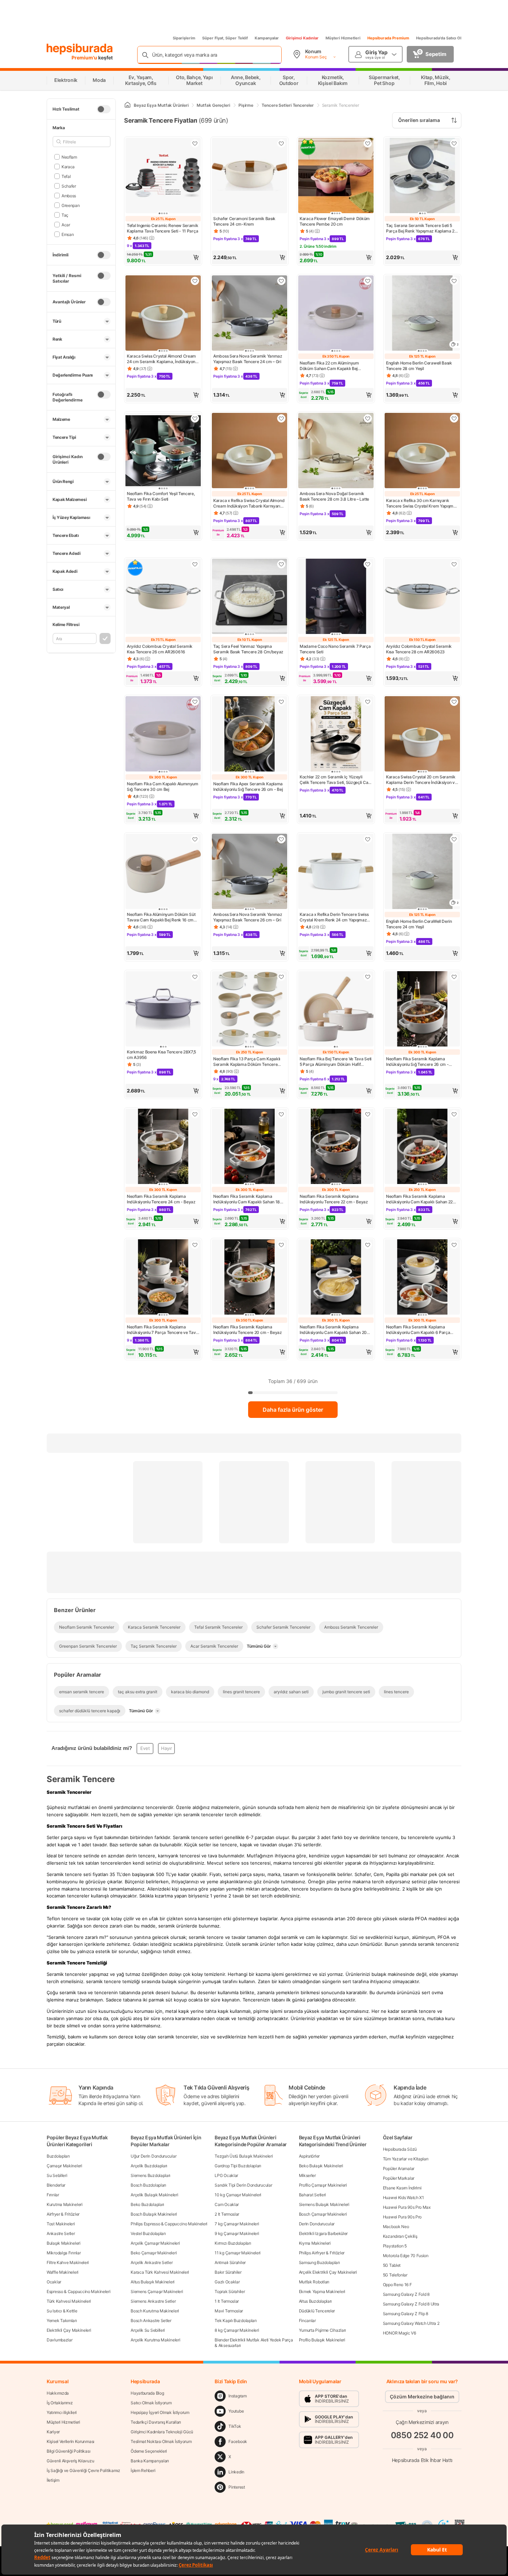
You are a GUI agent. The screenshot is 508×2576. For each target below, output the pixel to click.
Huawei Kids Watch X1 (403, 2198)
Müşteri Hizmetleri (343, 38)
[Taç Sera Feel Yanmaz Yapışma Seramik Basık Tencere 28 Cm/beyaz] (250, 597)
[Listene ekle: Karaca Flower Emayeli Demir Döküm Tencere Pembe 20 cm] (368, 143)
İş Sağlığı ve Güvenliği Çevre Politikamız (83, 2470)
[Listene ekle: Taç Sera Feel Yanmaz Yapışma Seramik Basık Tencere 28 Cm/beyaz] (281, 564)
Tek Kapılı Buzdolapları (236, 2321)
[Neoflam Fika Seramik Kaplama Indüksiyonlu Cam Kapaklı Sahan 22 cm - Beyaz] (422, 1147)
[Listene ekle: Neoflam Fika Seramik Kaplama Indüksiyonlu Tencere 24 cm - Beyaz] (195, 1114)
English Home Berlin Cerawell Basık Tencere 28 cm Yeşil (419, 366)
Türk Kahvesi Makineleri (69, 2301)
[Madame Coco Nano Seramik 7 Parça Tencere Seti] (336, 597)
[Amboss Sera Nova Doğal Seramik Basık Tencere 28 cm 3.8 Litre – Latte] (336, 451)
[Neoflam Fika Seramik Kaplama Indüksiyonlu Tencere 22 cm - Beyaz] (336, 1147)
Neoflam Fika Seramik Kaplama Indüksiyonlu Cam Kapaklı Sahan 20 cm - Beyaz (333, 1330)
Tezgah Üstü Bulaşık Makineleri (244, 2156)
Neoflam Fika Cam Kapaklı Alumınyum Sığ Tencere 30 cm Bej (163, 787)
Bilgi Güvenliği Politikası (68, 2451)
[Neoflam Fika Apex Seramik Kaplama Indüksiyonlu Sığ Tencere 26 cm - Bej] (250, 735)
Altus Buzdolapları (316, 2301)
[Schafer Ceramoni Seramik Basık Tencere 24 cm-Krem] (250, 176)
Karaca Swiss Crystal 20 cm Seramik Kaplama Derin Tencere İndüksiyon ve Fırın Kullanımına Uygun (422, 780)
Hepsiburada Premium (388, 38)
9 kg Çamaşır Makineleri (237, 2233)
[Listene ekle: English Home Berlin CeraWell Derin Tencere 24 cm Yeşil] (454, 839)
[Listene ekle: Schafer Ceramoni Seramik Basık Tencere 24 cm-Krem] (281, 143)
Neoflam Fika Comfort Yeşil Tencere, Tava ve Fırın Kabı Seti (161, 496)
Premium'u (85, 58)
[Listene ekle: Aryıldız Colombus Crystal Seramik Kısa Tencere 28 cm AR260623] (454, 564)
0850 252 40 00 (422, 2435)
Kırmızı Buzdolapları (233, 2243)
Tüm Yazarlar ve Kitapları (406, 2159)
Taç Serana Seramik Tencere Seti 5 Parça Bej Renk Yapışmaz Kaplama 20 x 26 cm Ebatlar (422, 228)
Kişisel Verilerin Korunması (70, 2441)
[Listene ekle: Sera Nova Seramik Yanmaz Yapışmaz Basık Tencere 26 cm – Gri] (281, 839)
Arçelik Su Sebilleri (148, 2330)
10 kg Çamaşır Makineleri (238, 2195)
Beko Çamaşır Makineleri (154, 2253)
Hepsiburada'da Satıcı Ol (439, 38)
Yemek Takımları (62, 2321)
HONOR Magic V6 (399, 2333)
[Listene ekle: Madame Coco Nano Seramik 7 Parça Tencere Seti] (368, 564)
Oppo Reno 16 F (397, 2285)
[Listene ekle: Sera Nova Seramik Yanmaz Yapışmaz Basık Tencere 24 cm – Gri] (281, 281)
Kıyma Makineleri (315, 2243)
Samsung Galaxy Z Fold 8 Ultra (411, 2304)
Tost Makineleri (61, 2224)
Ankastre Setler (61, 2233)
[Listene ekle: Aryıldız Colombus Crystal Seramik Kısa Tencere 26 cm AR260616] (195, 564)
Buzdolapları (58, 2156)
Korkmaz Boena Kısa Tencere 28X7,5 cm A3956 (161, 1055)
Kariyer (53, 2432)
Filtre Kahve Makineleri (68, 2262)
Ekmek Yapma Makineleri (322, 2291)
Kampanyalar (267, 38)
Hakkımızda (58, 2393)
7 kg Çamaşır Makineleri (237, 2224)
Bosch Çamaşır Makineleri (323, 2214)
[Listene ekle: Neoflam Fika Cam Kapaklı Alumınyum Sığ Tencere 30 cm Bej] (195, 702)
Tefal (66, 176)
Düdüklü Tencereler (317, 2311)
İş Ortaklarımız (60, 2403)
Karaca (68, 166)
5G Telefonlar (395, 2275)
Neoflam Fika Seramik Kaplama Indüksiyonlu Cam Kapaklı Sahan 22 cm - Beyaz (419, 1199)
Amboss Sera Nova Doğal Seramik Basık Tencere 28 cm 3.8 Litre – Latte (334, 496)
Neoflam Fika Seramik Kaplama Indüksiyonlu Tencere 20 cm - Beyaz (248, 1330)
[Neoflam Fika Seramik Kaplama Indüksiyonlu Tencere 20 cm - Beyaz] (250, 1278)
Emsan (68, 234)
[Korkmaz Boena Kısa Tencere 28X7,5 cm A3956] (163, 1010)
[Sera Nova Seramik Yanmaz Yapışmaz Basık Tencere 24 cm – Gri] (250, 314)
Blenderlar (56, 2185)
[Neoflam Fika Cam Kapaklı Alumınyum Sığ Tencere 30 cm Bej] (163, 735)
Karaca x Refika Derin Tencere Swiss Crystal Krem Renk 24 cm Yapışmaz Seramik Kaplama (334, 917)
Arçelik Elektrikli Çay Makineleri (328, 2272)
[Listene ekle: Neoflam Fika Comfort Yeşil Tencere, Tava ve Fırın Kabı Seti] (195, 418)
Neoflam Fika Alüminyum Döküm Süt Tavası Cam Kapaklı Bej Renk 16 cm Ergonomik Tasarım (161, 917)
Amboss (69, 195)
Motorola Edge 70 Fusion (406, 2256)
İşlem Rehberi (143, 2470)
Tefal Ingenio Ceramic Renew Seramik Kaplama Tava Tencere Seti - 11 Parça (163, 228)
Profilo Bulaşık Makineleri (322, 2340)
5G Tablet (392, 2265)
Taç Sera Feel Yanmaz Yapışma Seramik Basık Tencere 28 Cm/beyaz (248, 649)
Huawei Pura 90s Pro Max (407, 2207)
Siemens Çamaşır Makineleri (157, 2291)
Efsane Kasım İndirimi (402, 2188)
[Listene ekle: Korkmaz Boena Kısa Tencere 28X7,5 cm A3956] (195, 977)
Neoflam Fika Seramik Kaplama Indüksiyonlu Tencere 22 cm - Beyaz (334, 1199)
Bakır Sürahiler (228, 2272)
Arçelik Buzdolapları (149, 2166)
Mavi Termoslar (229, 2311)
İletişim (53, 2480)
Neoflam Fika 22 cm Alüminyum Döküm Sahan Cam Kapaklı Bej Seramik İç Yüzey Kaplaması (329, 366)
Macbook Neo (396, 2227)
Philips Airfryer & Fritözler (322, 2253)
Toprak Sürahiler (230, 2291)
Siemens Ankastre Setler (153, 2301)
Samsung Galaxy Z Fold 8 (406, 2294)
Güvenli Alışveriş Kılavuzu (70, 2461)
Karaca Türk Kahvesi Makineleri (160, 2272)
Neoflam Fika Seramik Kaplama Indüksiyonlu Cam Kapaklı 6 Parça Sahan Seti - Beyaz (418, 1330)
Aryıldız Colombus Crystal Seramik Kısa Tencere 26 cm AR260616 (160, 649)
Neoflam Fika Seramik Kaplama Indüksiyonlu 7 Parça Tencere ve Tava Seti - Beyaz (162, 1330)
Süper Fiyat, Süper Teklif (225, 38)
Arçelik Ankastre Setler (152, 2262)
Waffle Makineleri (63, 2272)
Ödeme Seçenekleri (149, 2451)
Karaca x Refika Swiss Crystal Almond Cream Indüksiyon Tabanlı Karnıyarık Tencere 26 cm (249, 503)
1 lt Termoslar (227, 2301)
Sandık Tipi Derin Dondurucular (243, 2185)
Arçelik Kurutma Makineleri (155, 2340)
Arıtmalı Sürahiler (230, 2262)
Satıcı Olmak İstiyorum (151, 2403)
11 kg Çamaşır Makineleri (238, 2253)
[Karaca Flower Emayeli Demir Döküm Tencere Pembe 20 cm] (336, 176)
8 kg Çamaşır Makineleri (237, 2330)
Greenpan (70, 205)
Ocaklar (54, 2282)
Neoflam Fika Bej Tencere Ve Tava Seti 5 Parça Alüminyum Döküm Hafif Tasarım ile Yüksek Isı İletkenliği (336, 1062)
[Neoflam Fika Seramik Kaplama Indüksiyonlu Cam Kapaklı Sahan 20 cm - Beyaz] (336, 1278)
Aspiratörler (309, 2156)
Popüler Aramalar (399, 2168)
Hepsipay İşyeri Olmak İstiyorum (160, 2412)
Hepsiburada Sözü (400, 2149)
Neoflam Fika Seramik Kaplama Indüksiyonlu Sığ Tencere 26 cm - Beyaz (417, 1062)
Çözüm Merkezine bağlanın (422, 2397)
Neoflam (69, 157)
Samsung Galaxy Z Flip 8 (406, 2314)
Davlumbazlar (59, 2340)
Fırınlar (53, 2195)
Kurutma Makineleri (65, 2204)
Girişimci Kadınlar (302, 38)
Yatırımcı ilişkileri (62, 2412)
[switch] (104, 109)
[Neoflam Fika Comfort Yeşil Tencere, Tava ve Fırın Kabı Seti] (163, 451)
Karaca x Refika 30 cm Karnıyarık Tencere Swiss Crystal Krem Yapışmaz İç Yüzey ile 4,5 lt (422, 503)
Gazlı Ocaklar (227, 2282)
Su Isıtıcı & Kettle (62, 2311)
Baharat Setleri (313, 2195)
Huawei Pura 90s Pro (402, 2217)
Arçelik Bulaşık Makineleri (154, 2195)
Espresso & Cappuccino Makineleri (78, 2291)
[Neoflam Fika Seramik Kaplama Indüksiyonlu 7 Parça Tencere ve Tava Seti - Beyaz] (163, 1278)
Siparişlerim (184, 38)
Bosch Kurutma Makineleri (155, 2311)
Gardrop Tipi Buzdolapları (238, 2166)
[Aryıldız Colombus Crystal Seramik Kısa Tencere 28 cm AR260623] (422, 597)
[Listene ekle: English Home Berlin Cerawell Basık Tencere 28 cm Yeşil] (454, 281)
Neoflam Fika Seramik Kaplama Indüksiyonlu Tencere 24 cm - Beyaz (161, 1199)
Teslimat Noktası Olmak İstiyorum (161, 2441)
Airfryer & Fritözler (63, 2214)
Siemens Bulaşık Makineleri (324, 2204)
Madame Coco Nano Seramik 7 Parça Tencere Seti (335, 649)
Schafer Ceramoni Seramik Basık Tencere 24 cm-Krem (244, 221)
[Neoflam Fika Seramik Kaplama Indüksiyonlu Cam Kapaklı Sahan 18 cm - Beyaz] (250, 1147)
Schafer (69, 186)
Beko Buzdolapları (147, 2204)
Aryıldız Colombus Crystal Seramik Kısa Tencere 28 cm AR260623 (419, 649)
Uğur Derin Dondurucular (153, 2156)
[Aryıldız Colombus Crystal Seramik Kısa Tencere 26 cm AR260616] (163, 597)
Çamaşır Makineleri (64, 2166)
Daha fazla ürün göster (293, 1410)
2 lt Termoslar (227, 2214)
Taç (65, 215)
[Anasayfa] (128, 105)
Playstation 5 (395, 2246)
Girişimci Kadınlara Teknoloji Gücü (162, 2432)
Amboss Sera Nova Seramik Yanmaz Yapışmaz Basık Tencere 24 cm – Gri (248, 359)
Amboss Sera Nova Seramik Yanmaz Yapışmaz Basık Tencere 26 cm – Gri (248, 917)
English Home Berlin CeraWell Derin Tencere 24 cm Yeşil (419, 924)
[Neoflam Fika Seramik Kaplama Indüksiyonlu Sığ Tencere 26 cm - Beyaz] (422, 1010)
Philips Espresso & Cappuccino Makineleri (169, 2224)
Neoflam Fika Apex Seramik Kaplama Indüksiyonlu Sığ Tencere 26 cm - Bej (248, 787)
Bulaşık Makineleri (64, 2243)
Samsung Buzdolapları (319, 2262)
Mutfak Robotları (314, 2282)
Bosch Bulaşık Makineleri (154, 2214)
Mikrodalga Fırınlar (64, 2253)
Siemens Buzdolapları (150, 2175)
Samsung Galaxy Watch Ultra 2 (411, 2323)
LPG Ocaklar (226, 2175)
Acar (66, 224)
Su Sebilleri (57, 2175)
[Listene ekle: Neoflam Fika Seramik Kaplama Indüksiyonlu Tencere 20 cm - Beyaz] (281, 1245)
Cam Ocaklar (227, 2204)
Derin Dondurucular (317, 2224)
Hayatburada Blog (147, 2393)
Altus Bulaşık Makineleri (153, 2282)
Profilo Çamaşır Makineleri (323, 2185)
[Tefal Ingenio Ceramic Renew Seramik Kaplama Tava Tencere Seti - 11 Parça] (163, 176)
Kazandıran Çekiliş (400, 2236)
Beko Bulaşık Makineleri (321, 2166)
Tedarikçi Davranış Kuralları (156, 2422)
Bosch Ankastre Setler (151, 2321)
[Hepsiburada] (80, 49)
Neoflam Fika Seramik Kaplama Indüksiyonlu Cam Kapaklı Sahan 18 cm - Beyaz (247, 1199)
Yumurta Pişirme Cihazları (323, 2330)
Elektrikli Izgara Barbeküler (323, 2233)
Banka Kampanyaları (150, 2461)
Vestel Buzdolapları (148, 2233)
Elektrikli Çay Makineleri (69, 2330)
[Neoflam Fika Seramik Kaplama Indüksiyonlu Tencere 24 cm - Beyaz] (163, 1147)
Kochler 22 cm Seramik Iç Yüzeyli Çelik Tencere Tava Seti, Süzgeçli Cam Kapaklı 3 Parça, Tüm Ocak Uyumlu (336, 780)
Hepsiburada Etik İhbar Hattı (422, 2460)
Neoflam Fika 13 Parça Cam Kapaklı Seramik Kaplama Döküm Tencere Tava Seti (247, 1062)
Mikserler (307, 2175)
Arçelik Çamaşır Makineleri (155, 2243)
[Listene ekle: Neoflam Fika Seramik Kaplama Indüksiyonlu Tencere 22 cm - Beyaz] (368, 1114)
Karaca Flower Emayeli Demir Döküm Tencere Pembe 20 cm (335, 221)
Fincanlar (307, 2321)
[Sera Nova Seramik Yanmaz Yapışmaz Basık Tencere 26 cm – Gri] (250, 872)
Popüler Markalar (399, 2178)
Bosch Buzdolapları (148, 2185)
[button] (163, 257)
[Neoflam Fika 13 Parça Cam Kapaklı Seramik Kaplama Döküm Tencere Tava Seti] (250, 1010)
